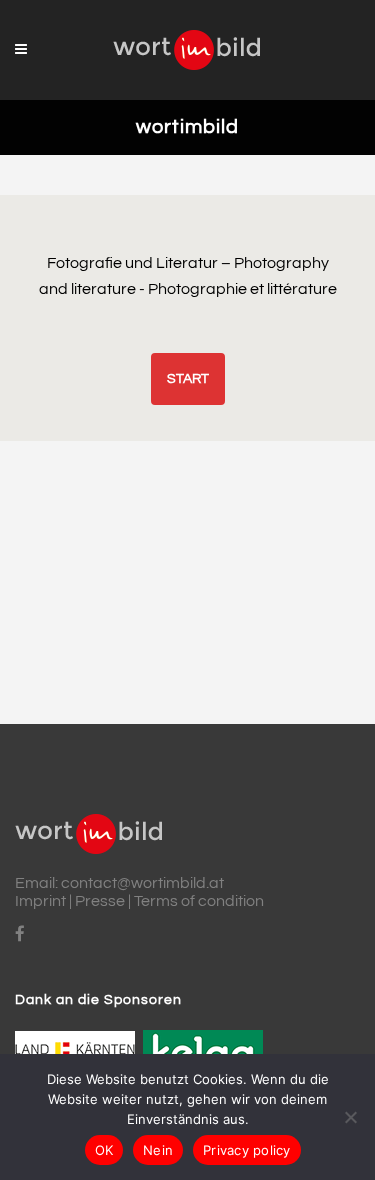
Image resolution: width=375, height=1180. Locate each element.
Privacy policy (247, 1150)
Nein (158, 1150)
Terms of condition (199, 901)
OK (104, 1150)
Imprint (40, 901)
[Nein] (350, 1117)
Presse (100, 901)
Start (188, 379)
